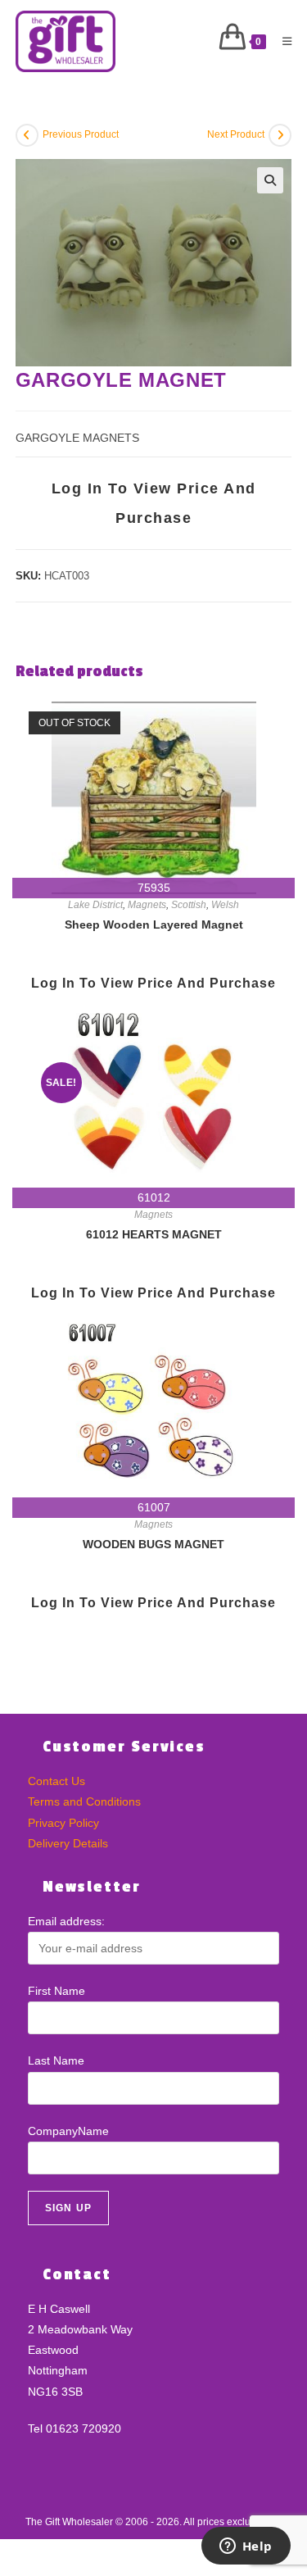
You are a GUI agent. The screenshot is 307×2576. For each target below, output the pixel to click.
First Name (56, 1991)
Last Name (56, 2060)
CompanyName (68, 2131)
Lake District (95, 905)
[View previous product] (27, 135)
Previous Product (81, 134)
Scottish (189, 905)
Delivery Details (68, 1843)
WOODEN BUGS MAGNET (153, 1544)
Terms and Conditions (84, 1801)
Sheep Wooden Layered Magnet (154, 925)
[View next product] (280, 135)
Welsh (225, 905)
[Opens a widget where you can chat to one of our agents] (246, 2547)
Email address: (66, 1921)
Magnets (147, 905)
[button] (270, 180)
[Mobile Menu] (281, 41)
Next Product (236, 134)
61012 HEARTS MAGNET (154, 1234)
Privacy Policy (63, 1823)
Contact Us (56, 1781)
